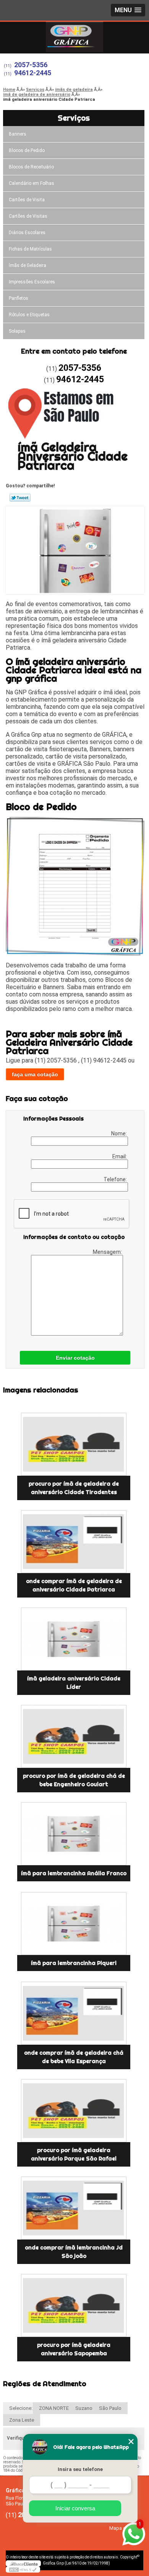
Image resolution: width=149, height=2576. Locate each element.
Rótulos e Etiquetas (29, 315)
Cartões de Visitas (28, 216)
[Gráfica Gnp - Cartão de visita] (74, 37)
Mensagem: (108, 1252)
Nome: (120, 1134)
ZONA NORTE (54, 2408)
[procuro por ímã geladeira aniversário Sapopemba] (74, 2305)
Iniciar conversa (75, 2508)
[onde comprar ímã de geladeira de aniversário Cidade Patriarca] (74, 1542)
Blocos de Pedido (27, 150)
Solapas (17, 331)
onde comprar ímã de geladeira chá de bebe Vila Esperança (74, 2057)
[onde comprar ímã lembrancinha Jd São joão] (74, 2208)
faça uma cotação (35, 1074)
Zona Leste (22, 2420)
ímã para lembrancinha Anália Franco (74, 1873)
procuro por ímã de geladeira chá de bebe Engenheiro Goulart (74, 1780)
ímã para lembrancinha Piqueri (74, 1963)
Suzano (84, 2408)
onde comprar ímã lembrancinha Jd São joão (74, 2252)
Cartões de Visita (27, 200)
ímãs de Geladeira (28, 265)
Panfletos (19, 298)
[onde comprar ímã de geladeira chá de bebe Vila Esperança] (74, 2013)
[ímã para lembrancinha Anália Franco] (74, 1834)
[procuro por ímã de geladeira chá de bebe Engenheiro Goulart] (74, 1736)
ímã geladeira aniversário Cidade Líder (74, 1683)
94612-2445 (33, 73)
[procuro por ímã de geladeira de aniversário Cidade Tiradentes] (74, 1444)
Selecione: (21, 2408)
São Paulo (110, 2408)
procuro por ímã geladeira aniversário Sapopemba (74, 2349)
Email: (120, 1156)
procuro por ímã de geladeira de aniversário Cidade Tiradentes (74, 1488)
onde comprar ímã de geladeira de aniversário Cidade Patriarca (74, 1585)
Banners (18, 134)
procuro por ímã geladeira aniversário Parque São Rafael (74, 2154)
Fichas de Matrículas (30, 249)
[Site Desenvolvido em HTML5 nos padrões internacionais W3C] (23, 2570)
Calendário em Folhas (32, 183)
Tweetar (20, 498)
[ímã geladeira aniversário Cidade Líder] (74, 1639)
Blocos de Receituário (31, 167)
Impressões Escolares (32, 282)
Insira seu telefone (80, 2469)
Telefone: (116, 1179)
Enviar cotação (75, 1358)
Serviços (74, 118)
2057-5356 (31, 65)
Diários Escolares (27, 233)
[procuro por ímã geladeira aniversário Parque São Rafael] (74, 2111)
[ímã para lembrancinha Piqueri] (74, 1924)
